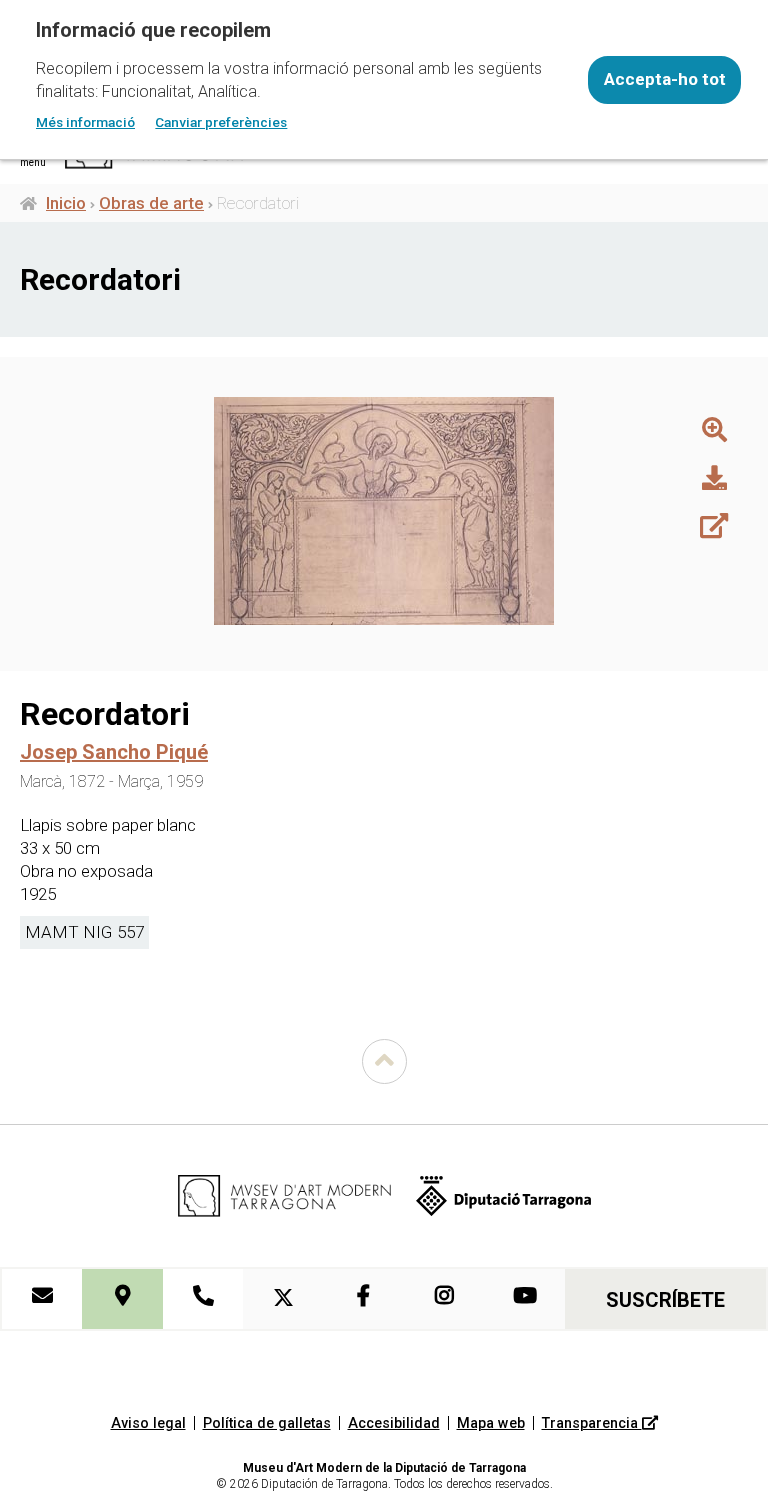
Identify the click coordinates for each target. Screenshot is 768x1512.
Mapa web (491, 1423)
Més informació (85, 122)
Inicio (66, 203)
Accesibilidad (394, 1423)
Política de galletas (267, 1423)
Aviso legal (148, 1423)
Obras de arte (151, 203)
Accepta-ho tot (665, 79)
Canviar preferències (221, 122)
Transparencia (592, 1423)
